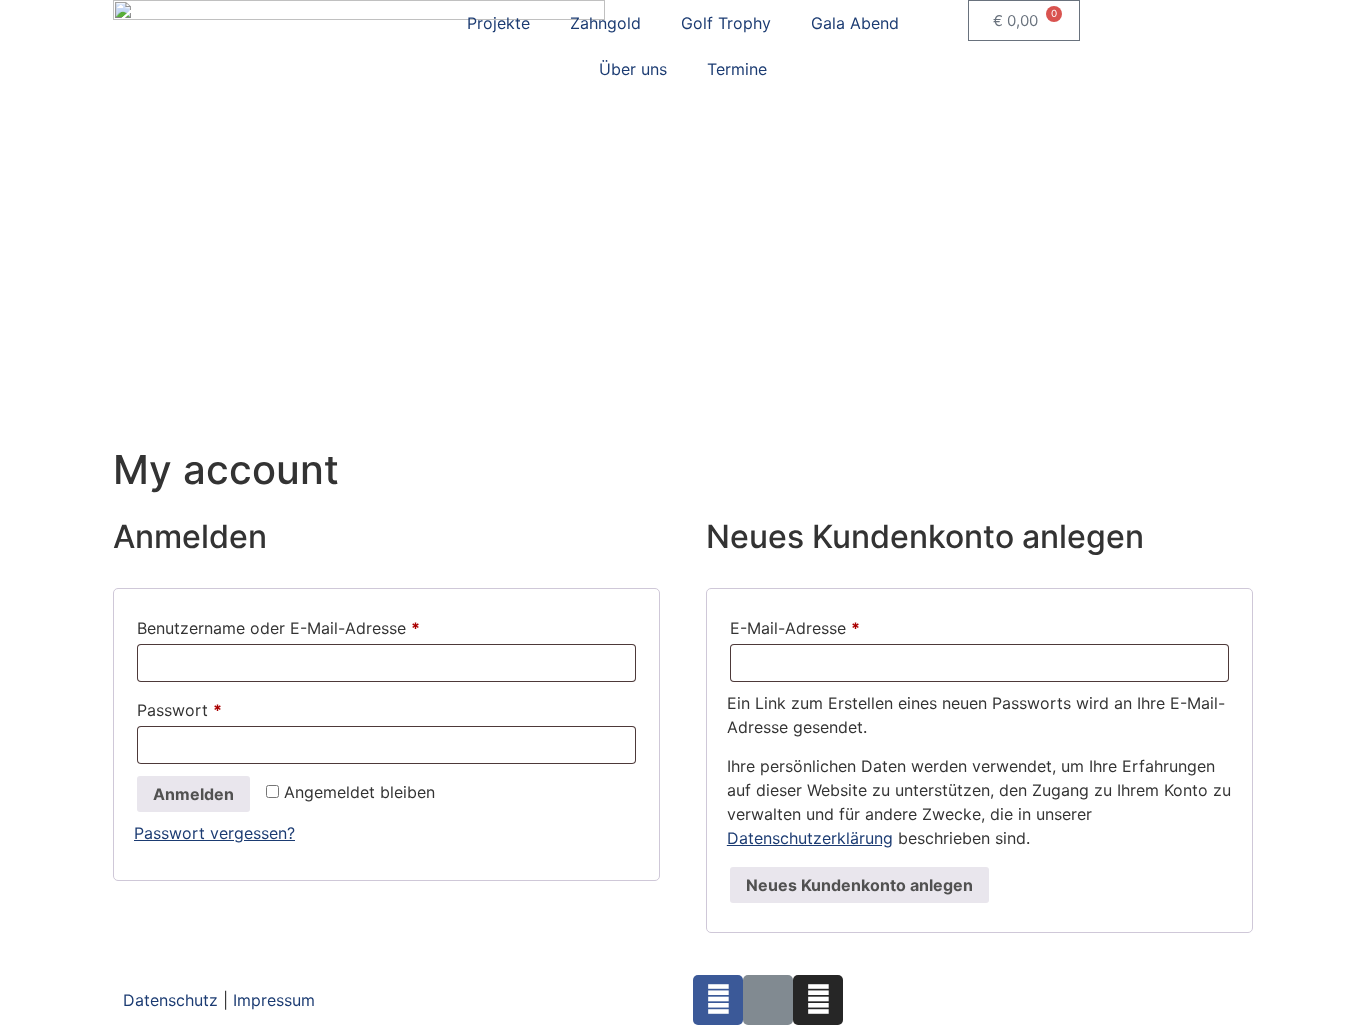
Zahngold (605, 23)
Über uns (633, 69)
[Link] (768, 1000)
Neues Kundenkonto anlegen (859, 885)
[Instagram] (818, 1000)
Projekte (498, 23)
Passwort (224, 707)
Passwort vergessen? (214, 833)
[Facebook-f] (718, 1000)
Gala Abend (855, 23)
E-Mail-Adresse (839, 625)
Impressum (274, 1000)
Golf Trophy (726, 23)
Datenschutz (170, 1000)
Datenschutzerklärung (810, 838)
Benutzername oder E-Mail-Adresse (323, 625)
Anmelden (193, 794)
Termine (737, 69)
